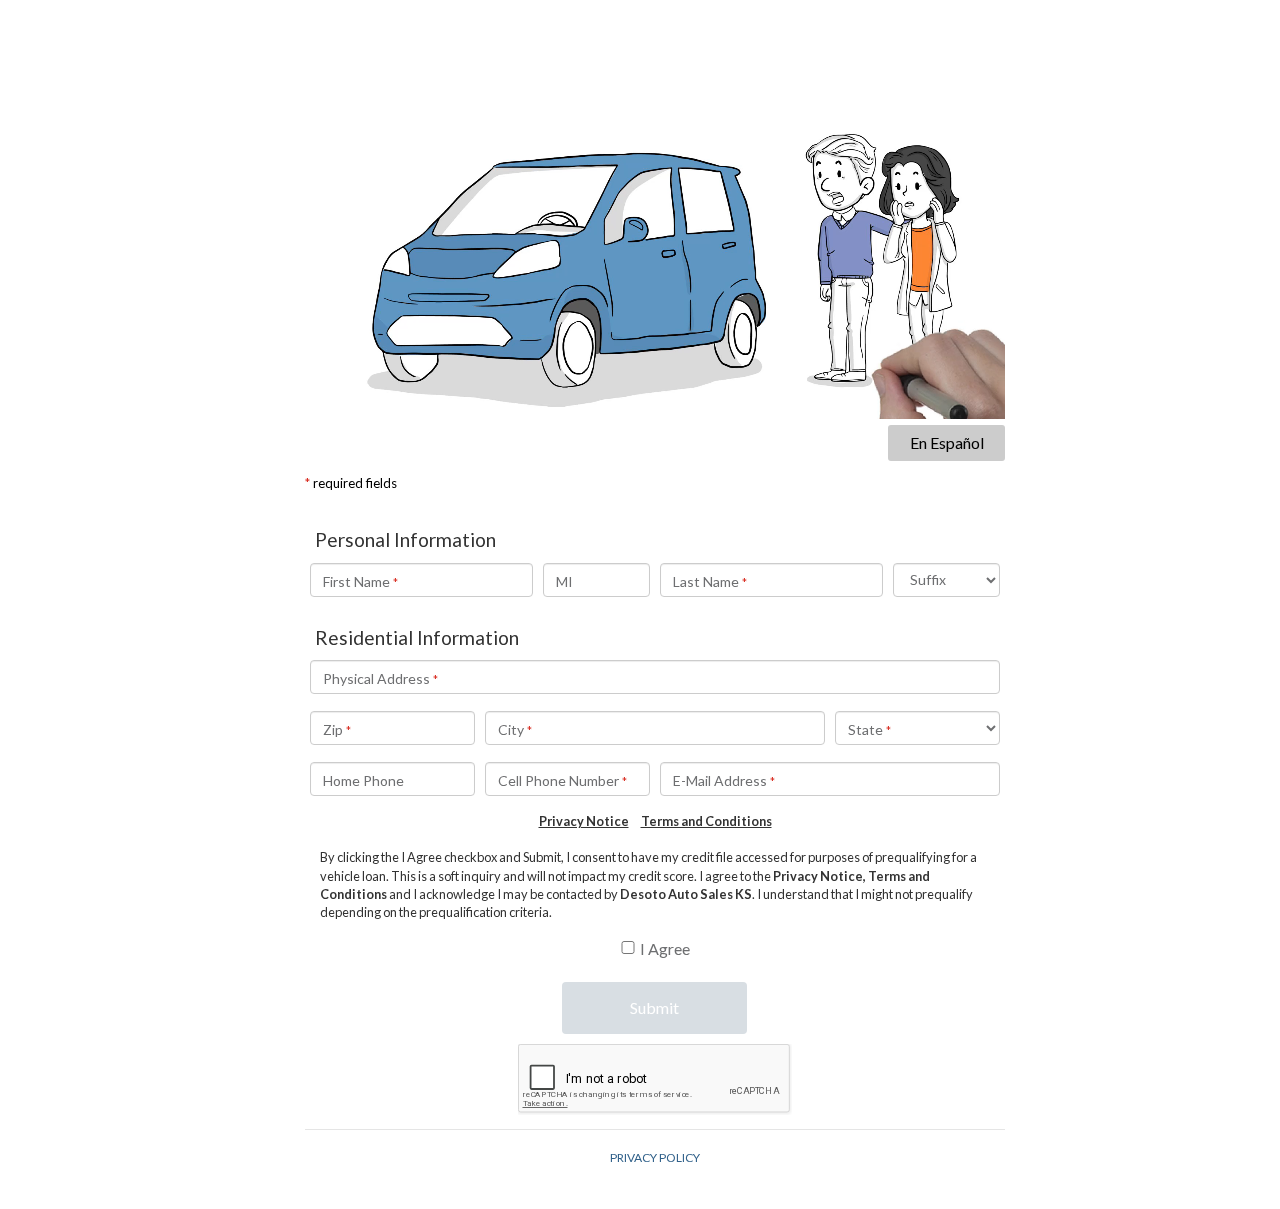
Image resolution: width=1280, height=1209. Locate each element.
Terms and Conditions (706, 821)
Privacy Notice (584, 821)
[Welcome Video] (655, 222)
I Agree (665, 948)
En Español (947, 442)
